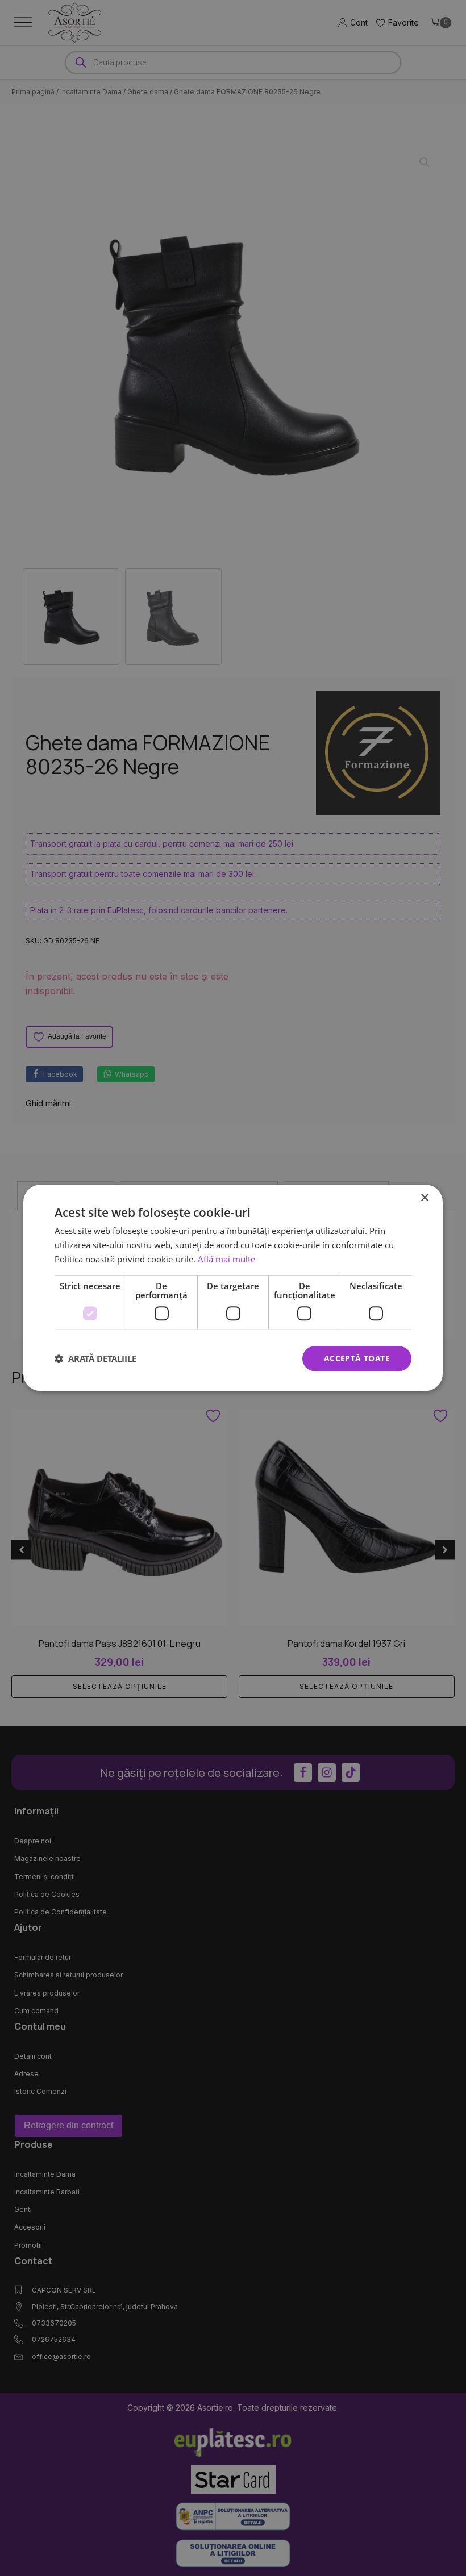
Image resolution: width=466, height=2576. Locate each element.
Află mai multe (226, 1259)
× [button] (424, 1198)
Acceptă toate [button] (357, 1358)
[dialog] (233, 1288)
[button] (95, 1358)
